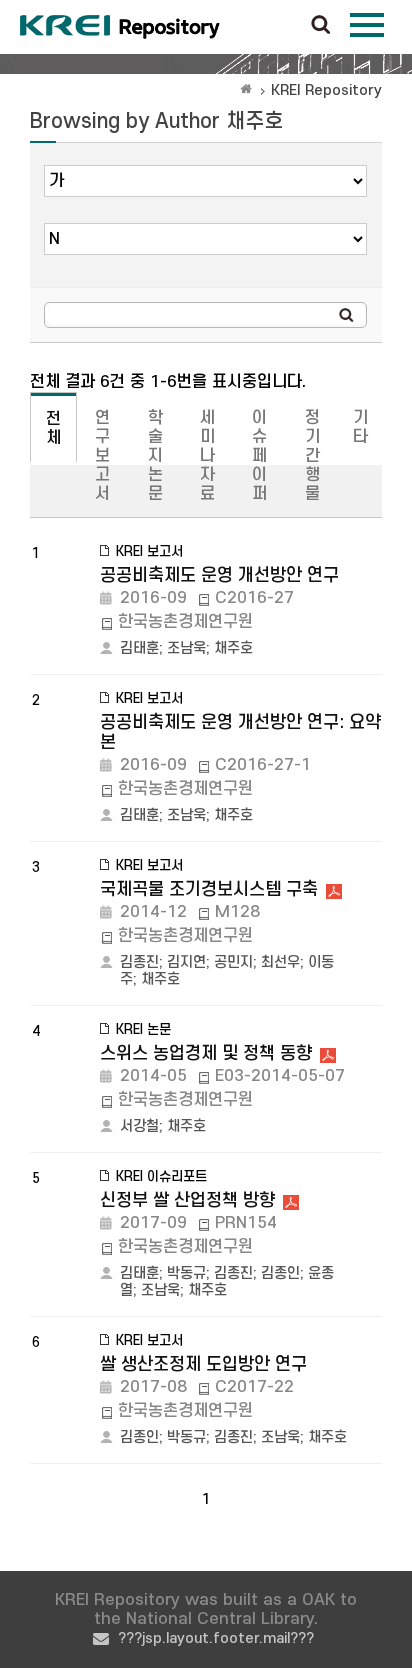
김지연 (186, 962)
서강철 (139, 1126)
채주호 (233, 648)
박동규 (186, 1273)
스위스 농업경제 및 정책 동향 (206, 1053)
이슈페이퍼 (259, 456)
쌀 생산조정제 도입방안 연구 (203, 1364)
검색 (321, 26)
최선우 (280, 962)
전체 (53, 428)
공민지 (233, 962)
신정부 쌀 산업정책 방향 (187, 1200)
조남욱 (186, 648)
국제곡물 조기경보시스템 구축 (209, 889)
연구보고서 (102, 456)
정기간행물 (312, 456)
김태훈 (139, 648)
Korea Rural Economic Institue (120, 27)
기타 (360, 427)
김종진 (139, 962)
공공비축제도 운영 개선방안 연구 (219, 575)
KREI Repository (326, 90)
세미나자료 (207, 456)
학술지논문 (155, 456)
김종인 (280, 1273)
